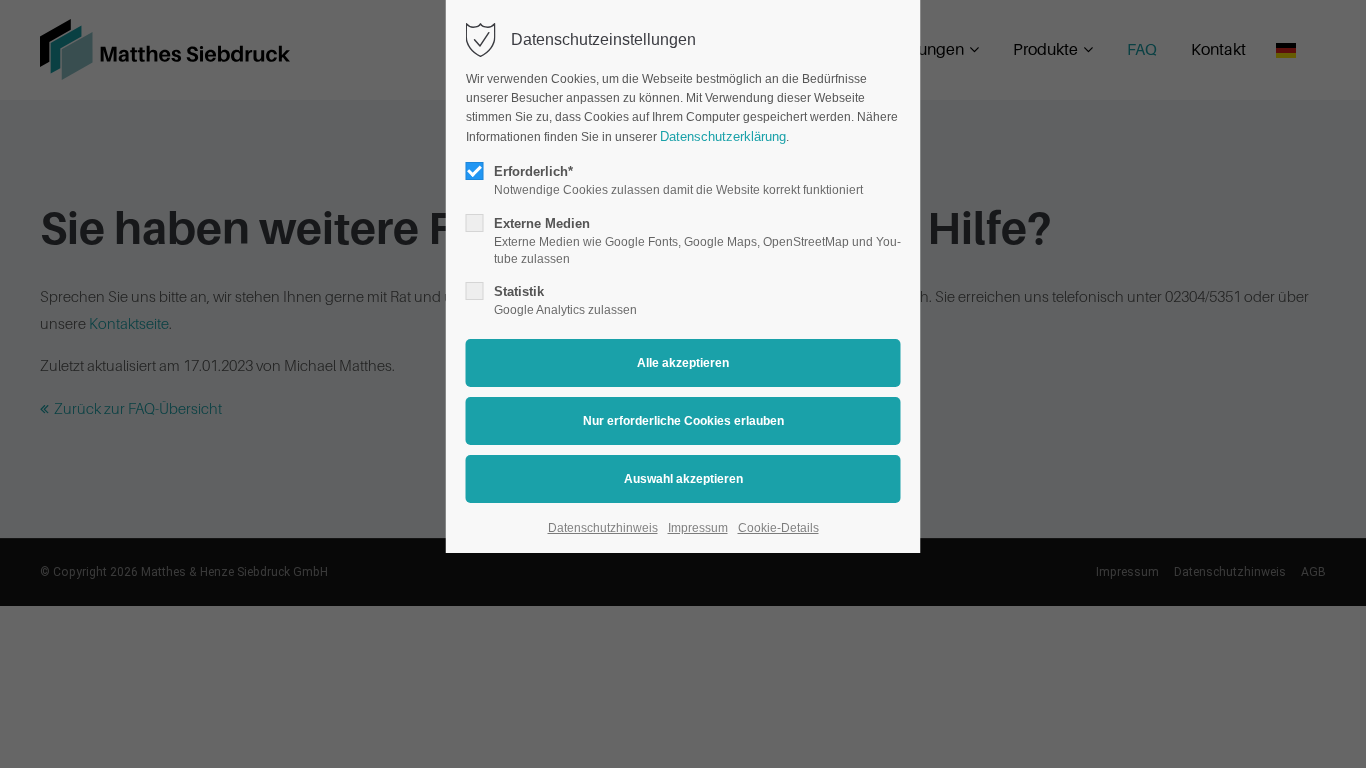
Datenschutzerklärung (723, 136)
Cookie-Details (778, 528)
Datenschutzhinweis (603, 528)
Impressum (698, 528)
